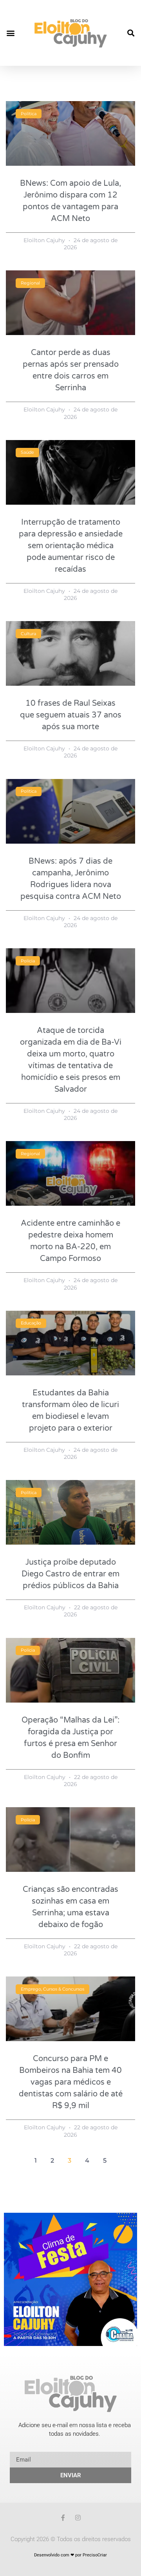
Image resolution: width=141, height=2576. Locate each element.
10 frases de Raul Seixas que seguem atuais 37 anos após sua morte (71, 715)
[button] (10, 33)
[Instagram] (78, 2518)
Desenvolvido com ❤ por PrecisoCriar (70, 2555)
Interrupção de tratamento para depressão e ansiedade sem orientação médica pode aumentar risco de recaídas (71, 546)
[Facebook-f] (63, 2518)
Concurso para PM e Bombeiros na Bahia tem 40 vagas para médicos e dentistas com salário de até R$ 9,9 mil (71, 2082)
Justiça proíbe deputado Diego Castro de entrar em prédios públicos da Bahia (70, 1574)
